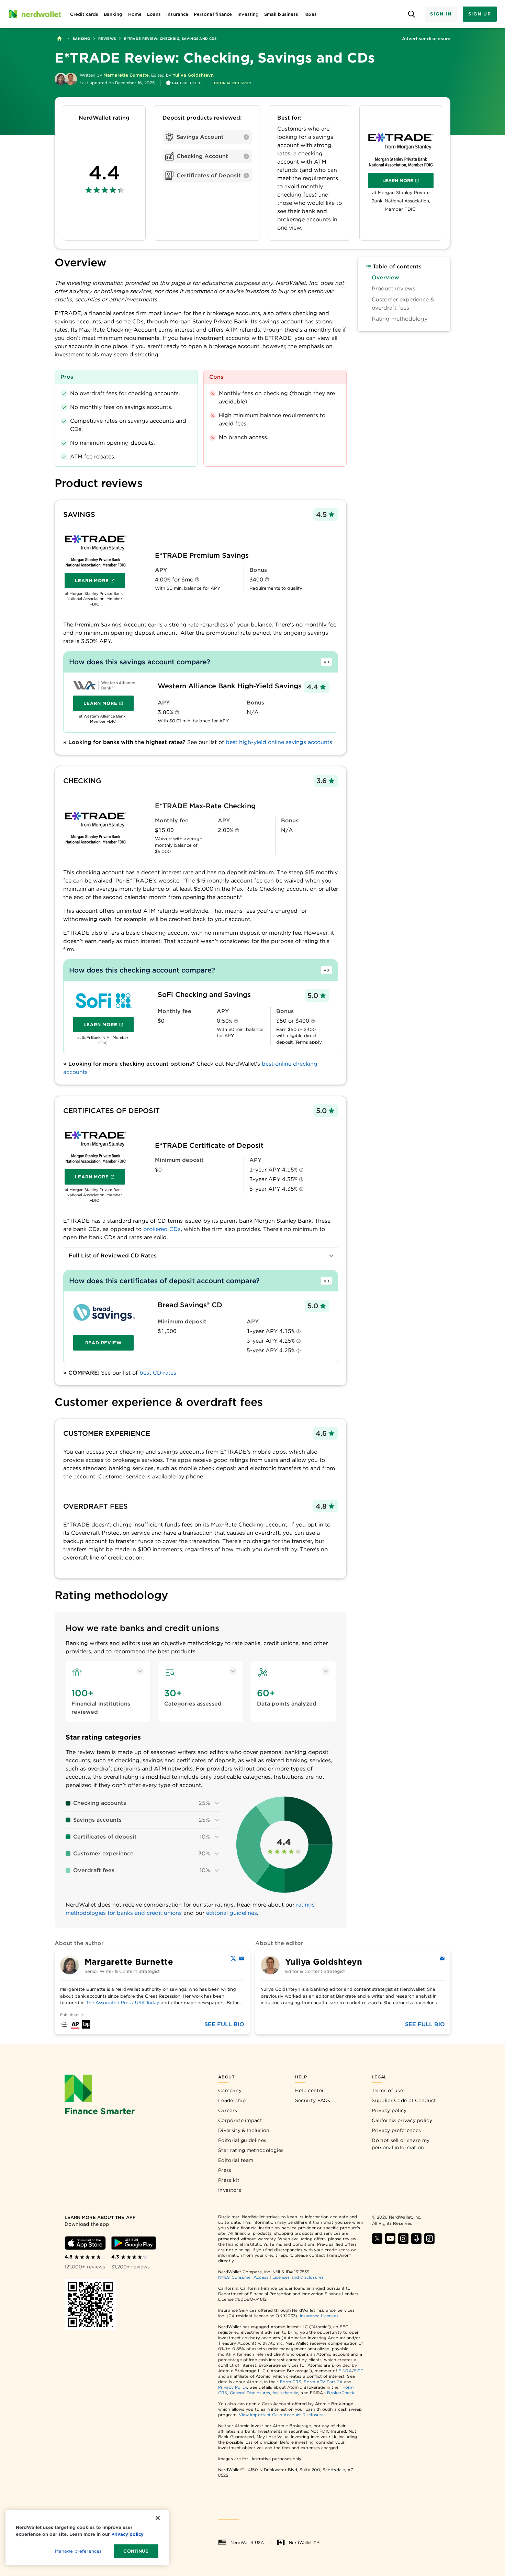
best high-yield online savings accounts (279, 742)
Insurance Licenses (319, 2316)
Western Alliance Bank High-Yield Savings (230, 686)
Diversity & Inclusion (244, 2130)
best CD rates (158, 1373)
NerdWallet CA (304, 2542)
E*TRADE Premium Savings (202, 555)
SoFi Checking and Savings (204, 995)
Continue (136, 2551)
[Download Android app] (134, 2243)
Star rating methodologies (251, 2150)
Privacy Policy (233, 2387)
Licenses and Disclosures (298, 2277)
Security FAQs (313, 2100)
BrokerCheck (341, 2393)
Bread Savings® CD (190, 1305)
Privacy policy (389, 2110)
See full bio (224, 2024)
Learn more (408, 182)
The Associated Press (109, 2003)
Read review (104, 1343)
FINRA (345, 2371)
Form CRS (291, 2382)
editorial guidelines (232, 1913)
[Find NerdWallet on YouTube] (390, 2239)
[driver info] (197, 580)
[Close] (158, 2518)
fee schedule (285, 2393)
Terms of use (387, 2090)
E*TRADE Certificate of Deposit (209, 1145)
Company (230, 2090)
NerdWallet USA (247, 2542)
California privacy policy (402, 2120)
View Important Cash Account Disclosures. (283, 2415)
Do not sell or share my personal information (401, 2144)
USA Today (147, 2003)
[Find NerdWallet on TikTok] (429, 2239)
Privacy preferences (396, 2130)
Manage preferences (78, 2551)
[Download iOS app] (85, 2243)
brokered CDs (162, 1229)
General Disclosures (250, 2393)
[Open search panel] (411, 14)
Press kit (229, 2180)
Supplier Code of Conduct (404, 2100)
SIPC (359, 2371)
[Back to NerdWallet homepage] (59, 38)
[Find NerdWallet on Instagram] (403, 2239)
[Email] (242, 1958)
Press (225, 2170)
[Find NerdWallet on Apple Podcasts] (416, 2239)
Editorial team (236, 2160)
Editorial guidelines (242, 2140)
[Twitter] (233, 1958)
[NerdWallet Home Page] (35, 14)
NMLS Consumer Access (243, 2277)
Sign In (441, 14)
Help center (310, 2090)
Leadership (232, 2100)
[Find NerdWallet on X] (377, 2239)
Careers (228, 2110)
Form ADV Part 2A (323, 2382)
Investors (230, 2190)
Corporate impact (240, 2120)
